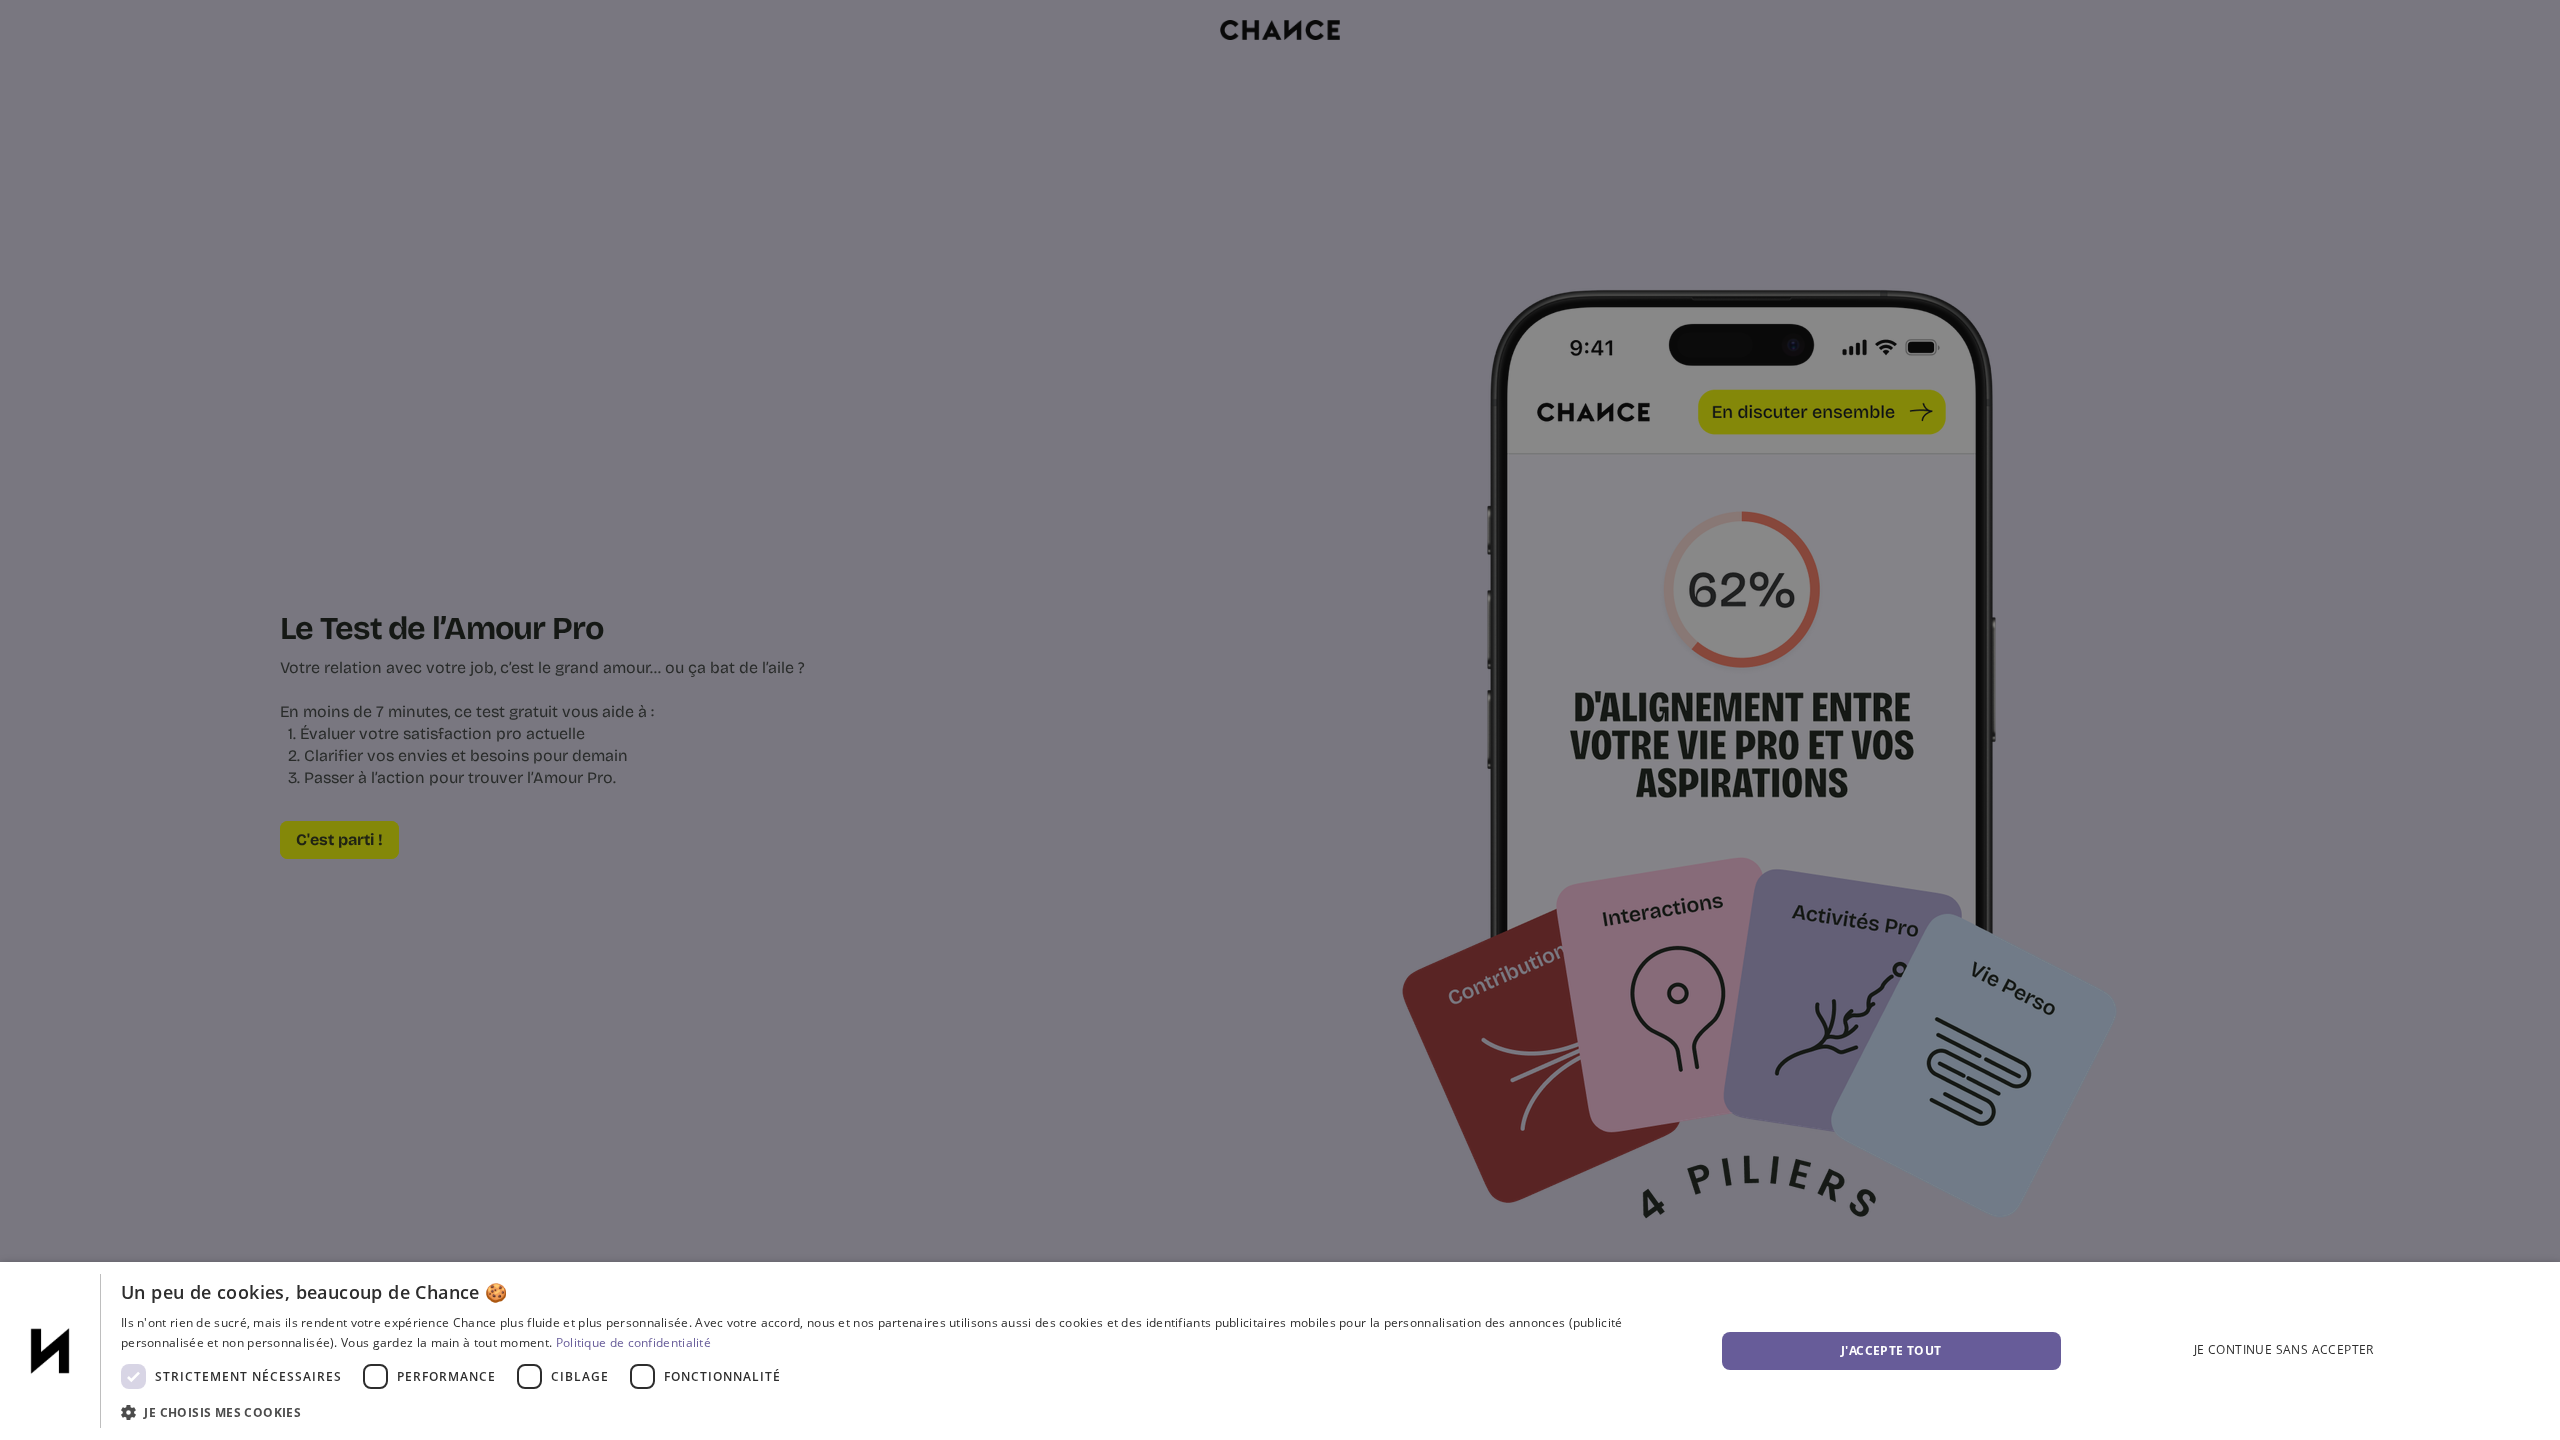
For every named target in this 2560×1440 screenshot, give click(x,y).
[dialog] (1280, 1351)
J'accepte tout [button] (1891, 1350)
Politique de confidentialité (633, 1342)
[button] (894, 1412)
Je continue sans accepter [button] (2284, 1349)
